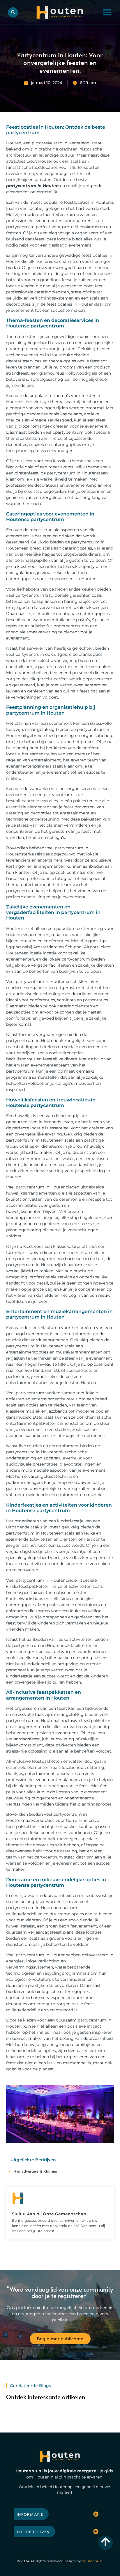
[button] (107, 12)
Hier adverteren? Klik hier (35, 2171)
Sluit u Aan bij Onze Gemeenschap (49, 2214)
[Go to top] (106, 2542)
